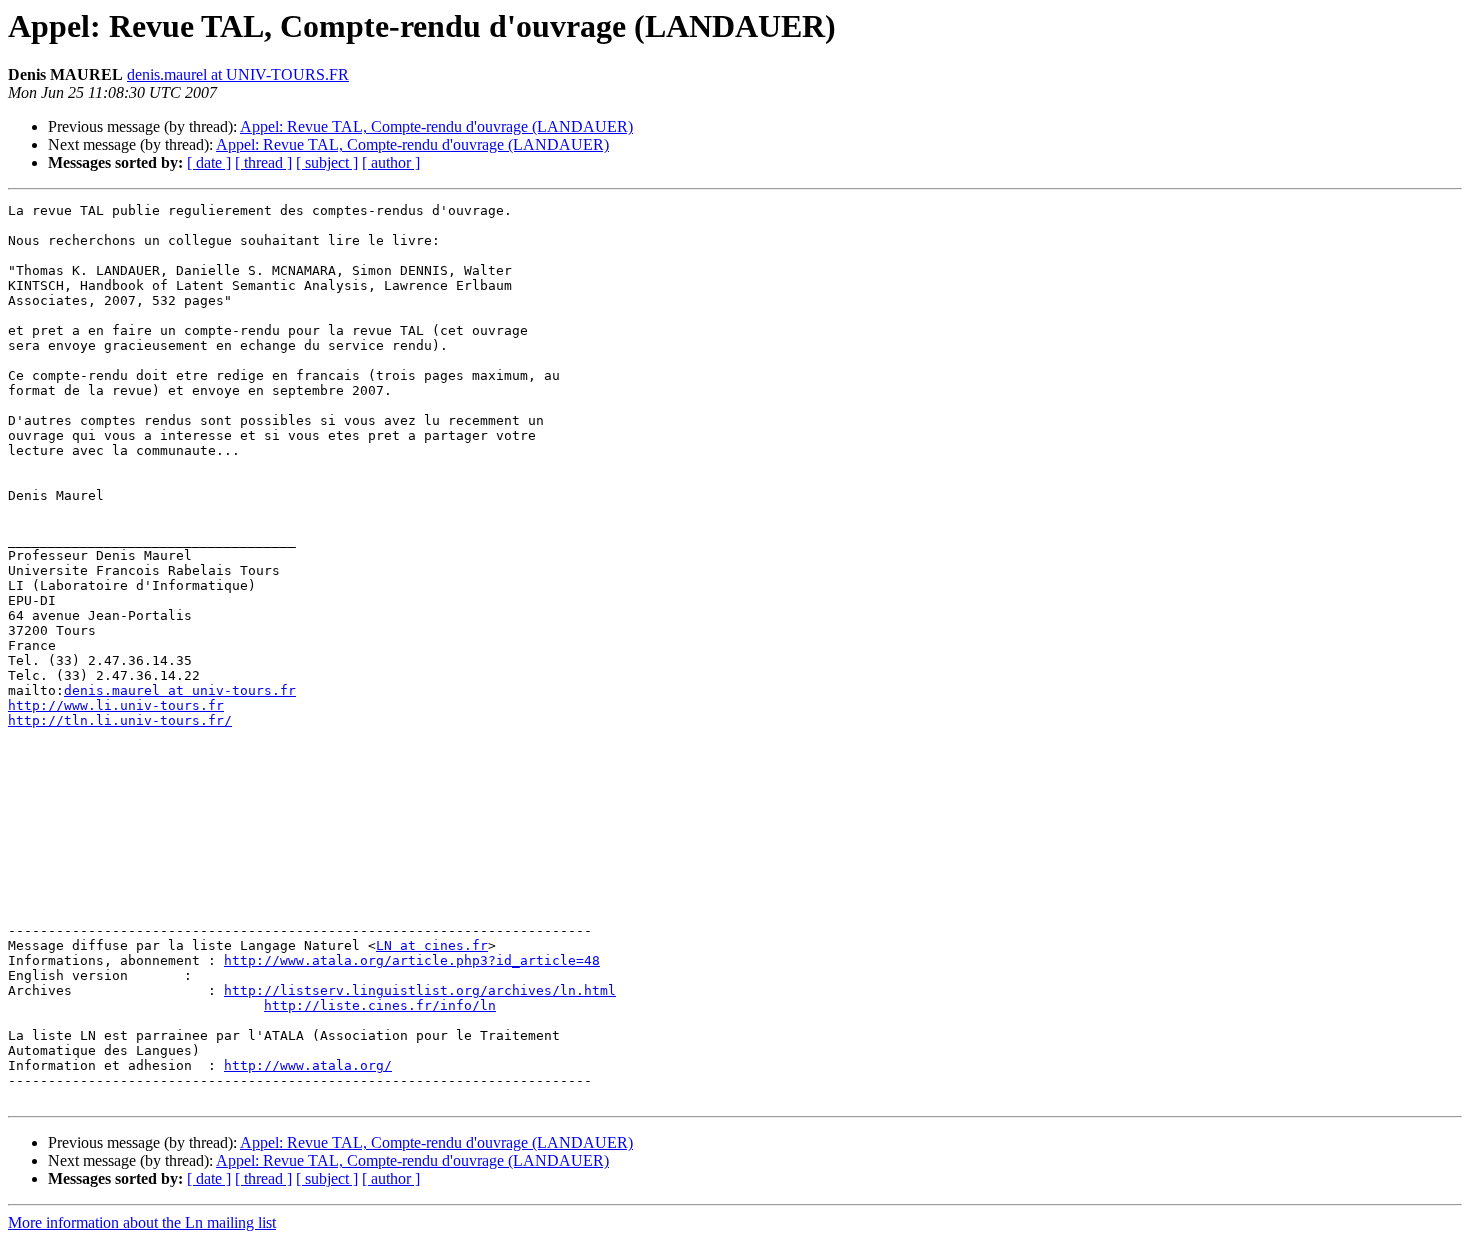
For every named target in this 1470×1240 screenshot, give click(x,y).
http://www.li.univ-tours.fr (116, 705)
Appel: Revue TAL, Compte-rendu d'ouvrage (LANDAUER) (436, 126)
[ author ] (391, 162)
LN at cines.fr (432, 945)
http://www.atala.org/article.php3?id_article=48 (412, 960)
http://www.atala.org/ (308, 1065)
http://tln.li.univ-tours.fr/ (120, 720)
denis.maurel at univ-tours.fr (180, 690)
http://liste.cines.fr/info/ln (380, 1005)
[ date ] (209, 162)
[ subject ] (327, 162)
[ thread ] (263, 162)
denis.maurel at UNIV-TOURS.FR (238, 74)
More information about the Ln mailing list (142, 1222)
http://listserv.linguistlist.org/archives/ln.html (420, 990)
